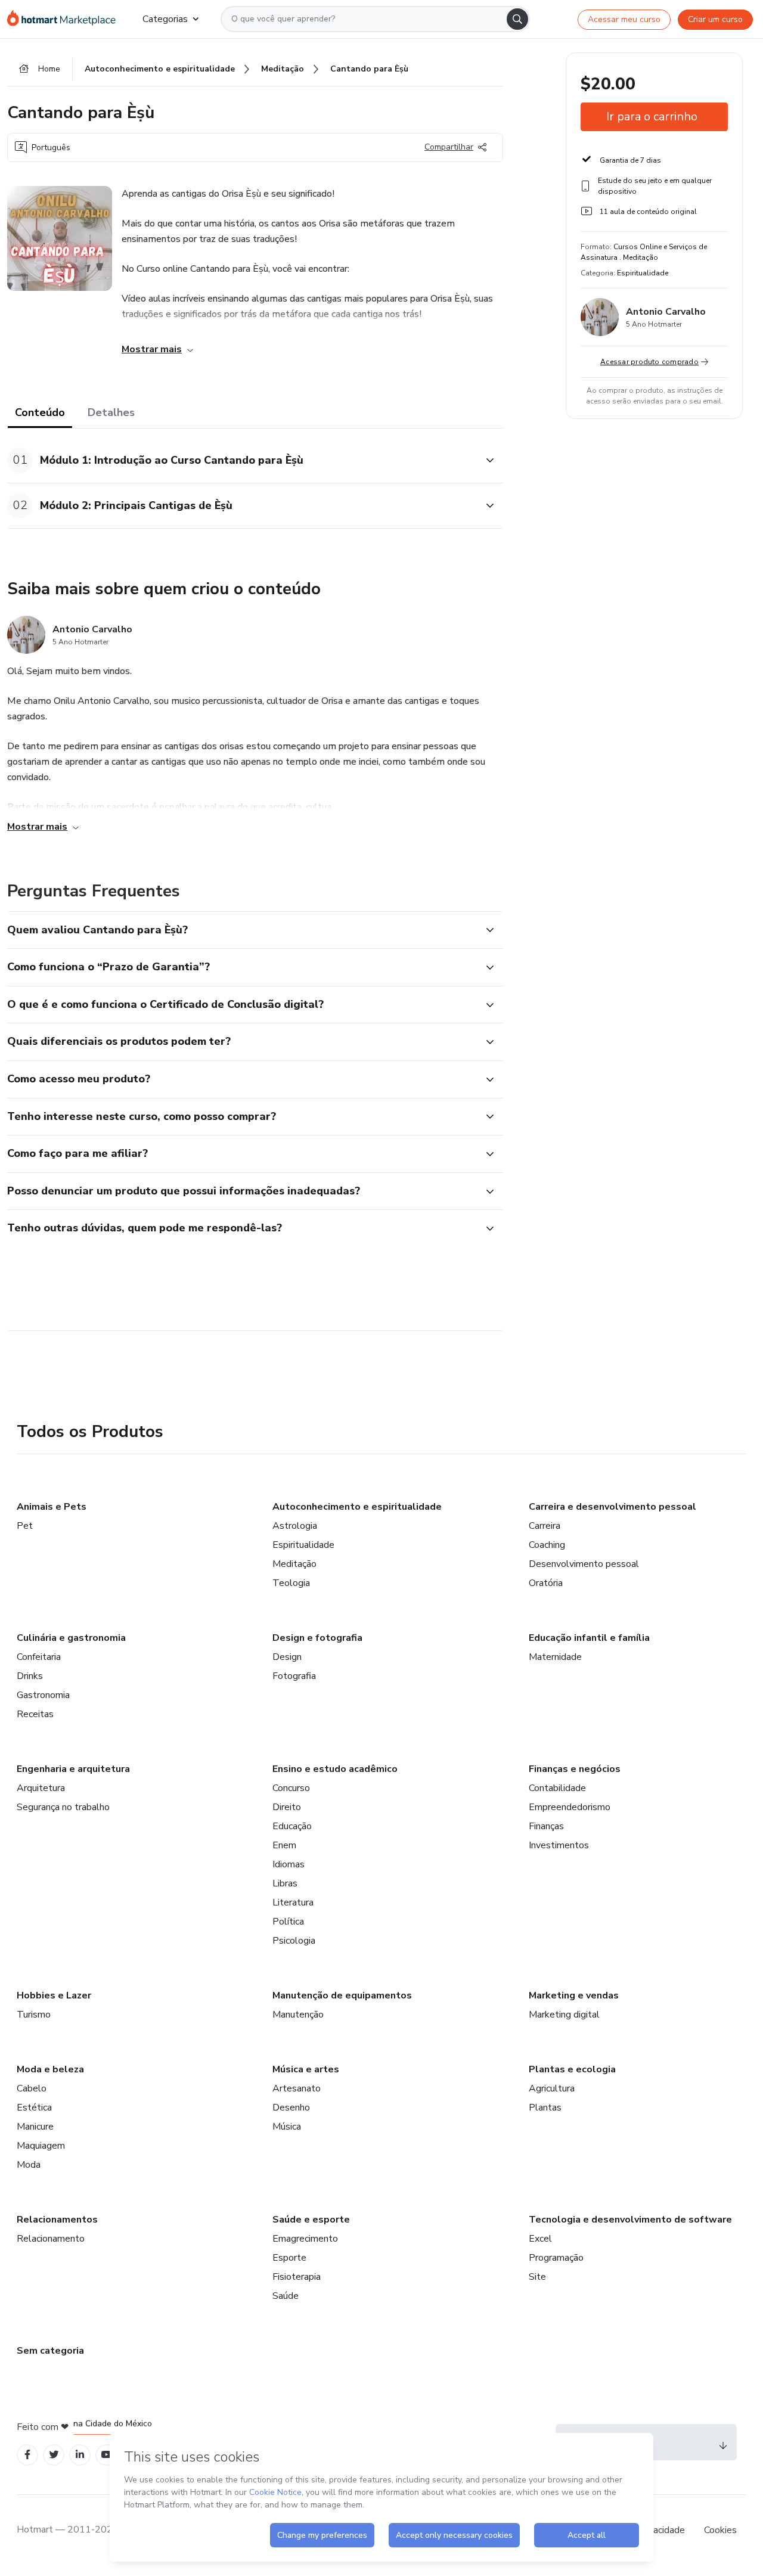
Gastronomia (43, 1695)
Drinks (30, 1676)
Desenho (291, 2108)
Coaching (547, 1545)
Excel (540, 2239)
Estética (34, 2108)
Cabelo (32, 2088)
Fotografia (294, 1676)
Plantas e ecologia (572, 2069)
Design (287, 1657)
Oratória (546, 1583)
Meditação (294, 1564)
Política (288, 1922)
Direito (287, 1807)
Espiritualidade (303, 1545)
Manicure (35, 2127)
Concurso (291, 1788)
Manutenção (298, 2015)
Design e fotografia (317, 1638)
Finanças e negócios (575, 1769)
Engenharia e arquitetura (73, 1769)
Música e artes (306, 2069)
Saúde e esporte (311, 2220)
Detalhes (111, 412)
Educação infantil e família (589, 1638)
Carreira (545, 1526)
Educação (292, 1826)
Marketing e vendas (574, 1995)
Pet (25, 1526)
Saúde (286, 2296)
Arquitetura (41, 1788)
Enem (284, 1845)
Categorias (165, 19)
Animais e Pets (52, 1507)
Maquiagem (41, 2146)
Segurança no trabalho (63, 1807)
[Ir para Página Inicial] (65, 19)
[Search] (517, 19)
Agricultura (552, 2088)
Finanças (546, 1826)
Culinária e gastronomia (71, 1638)
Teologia (291, 1583)
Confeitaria (39, 1657)
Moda (29, 2165)
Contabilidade (557, 1788)
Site (537, 2277)
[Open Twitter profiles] (54, 2455)
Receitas (35, 1714)
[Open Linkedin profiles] (80, 2455)
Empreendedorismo (570, 1807)
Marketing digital (564, 2015)
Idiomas (289, 1864)
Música (287, 2127)
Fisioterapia (297, 2277)
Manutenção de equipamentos (342, 1995)
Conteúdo (40, 412)
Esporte (289, 2258)
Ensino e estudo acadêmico (335, 1769)
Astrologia (295, 1526)
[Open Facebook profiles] (27, 2455)
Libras (285, 1883)
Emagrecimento (305, 2239)
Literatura (293, 1902)
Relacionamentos (57, 2220)
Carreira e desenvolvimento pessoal (612, 1507)
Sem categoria (50, 2351)
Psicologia (294, 1941)
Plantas (545, 2108)
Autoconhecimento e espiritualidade (357, 1507)
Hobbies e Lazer (54, 1995)
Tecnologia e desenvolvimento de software (630, 2220)
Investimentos (559, 1845)
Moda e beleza (50, 2069)
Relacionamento (51, 2239)
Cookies (720, 2530)
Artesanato (297, 2088)
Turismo (34, 2015)
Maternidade (555, 1657)
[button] (242, 460)
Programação (556, 2258)
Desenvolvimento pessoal (584, 1564)
